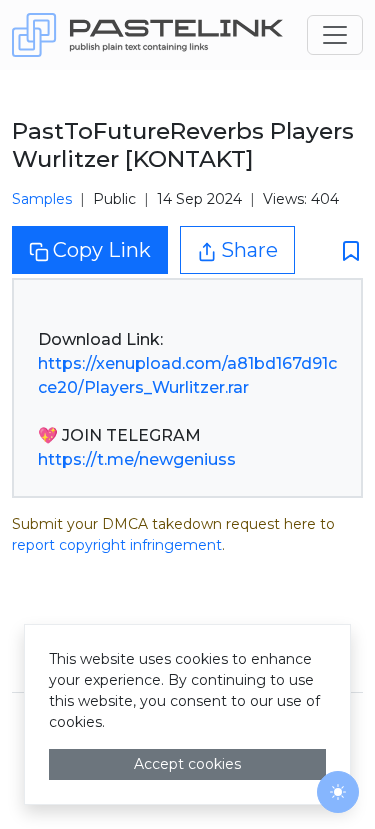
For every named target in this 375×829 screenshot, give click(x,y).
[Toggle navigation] (335, 35)
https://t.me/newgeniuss (137, 459)
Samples (42, 199)
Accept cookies (187, 764)
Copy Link (102, 250)
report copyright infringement (117, 545)
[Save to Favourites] (345, 250)
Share (249, 250)
